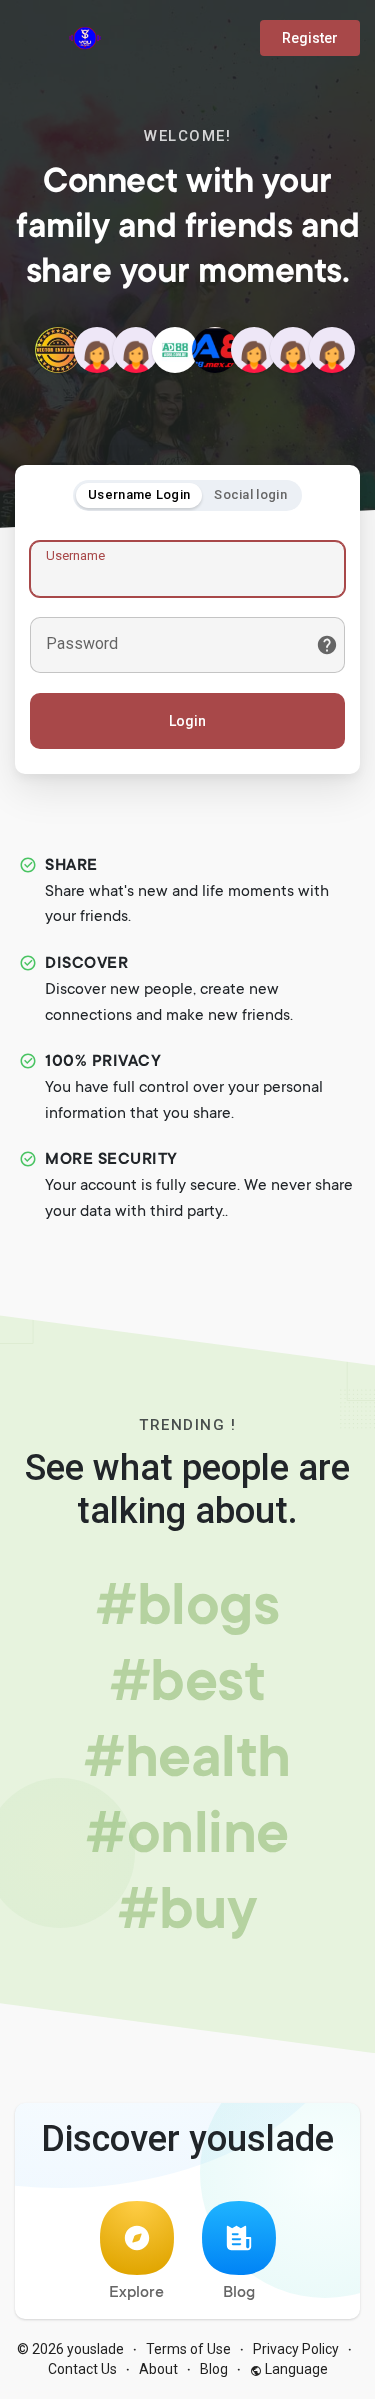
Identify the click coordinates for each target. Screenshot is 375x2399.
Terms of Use (188, 2349)
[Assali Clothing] (293, 350)
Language (295, 2369)
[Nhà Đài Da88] (215, 350)
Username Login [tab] (139, 494)
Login (187, 721)
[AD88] (175, 350)
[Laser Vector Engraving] (58, 350)
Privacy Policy (296, 2349)
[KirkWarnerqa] (332, 350)
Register (310, 38)
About (158, 2369)
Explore (136, 2293)
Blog (239, 2293)
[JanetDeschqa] (254, 350)
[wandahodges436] (97, 350)
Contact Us (82, 2369)
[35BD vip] (136, 350)
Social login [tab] (250, 494)
